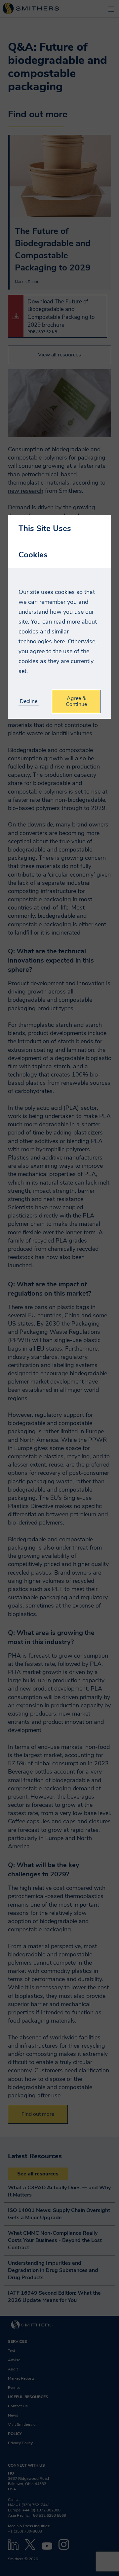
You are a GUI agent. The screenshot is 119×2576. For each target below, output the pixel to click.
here (59, 641)
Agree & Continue (76, 701)
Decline (29, 701)
